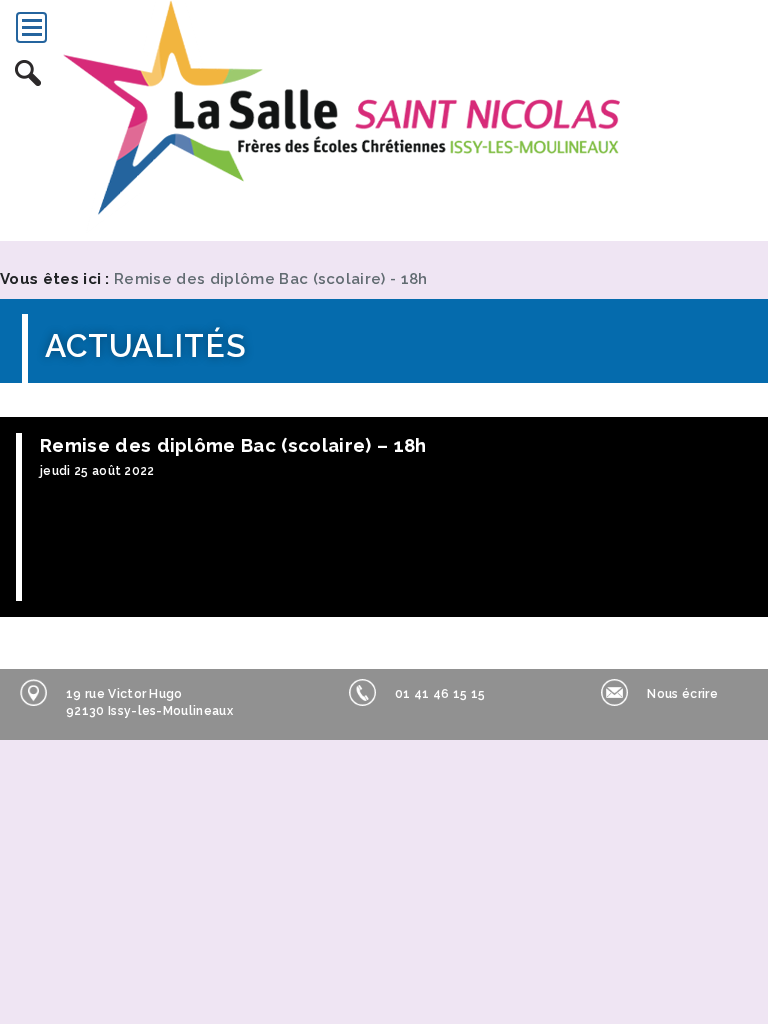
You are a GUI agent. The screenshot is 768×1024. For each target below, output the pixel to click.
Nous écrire (682, 694)
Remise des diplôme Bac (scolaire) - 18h (270, 279)
